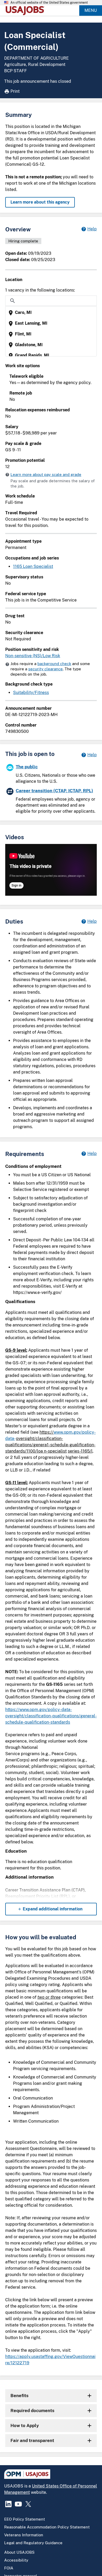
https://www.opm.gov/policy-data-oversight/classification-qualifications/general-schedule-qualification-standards (51, 1716)
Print (15, 91)
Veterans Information (24, 2535)
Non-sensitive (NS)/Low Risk (33, 656)
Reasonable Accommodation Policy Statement (47, 2527)
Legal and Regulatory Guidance (33, 2543)
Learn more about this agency (40, 202)
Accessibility (16, 2560)
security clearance (46, 669)
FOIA (9, 2568)
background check (54, 664)
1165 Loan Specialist (33, 566)
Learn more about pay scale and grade (46, 475)
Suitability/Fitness (31, 693)
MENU (91, 10)
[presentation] (52, 313)
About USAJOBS (19, 2552)
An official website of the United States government (49, 3)
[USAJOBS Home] (26, 11)
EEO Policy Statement (25, 2519)
